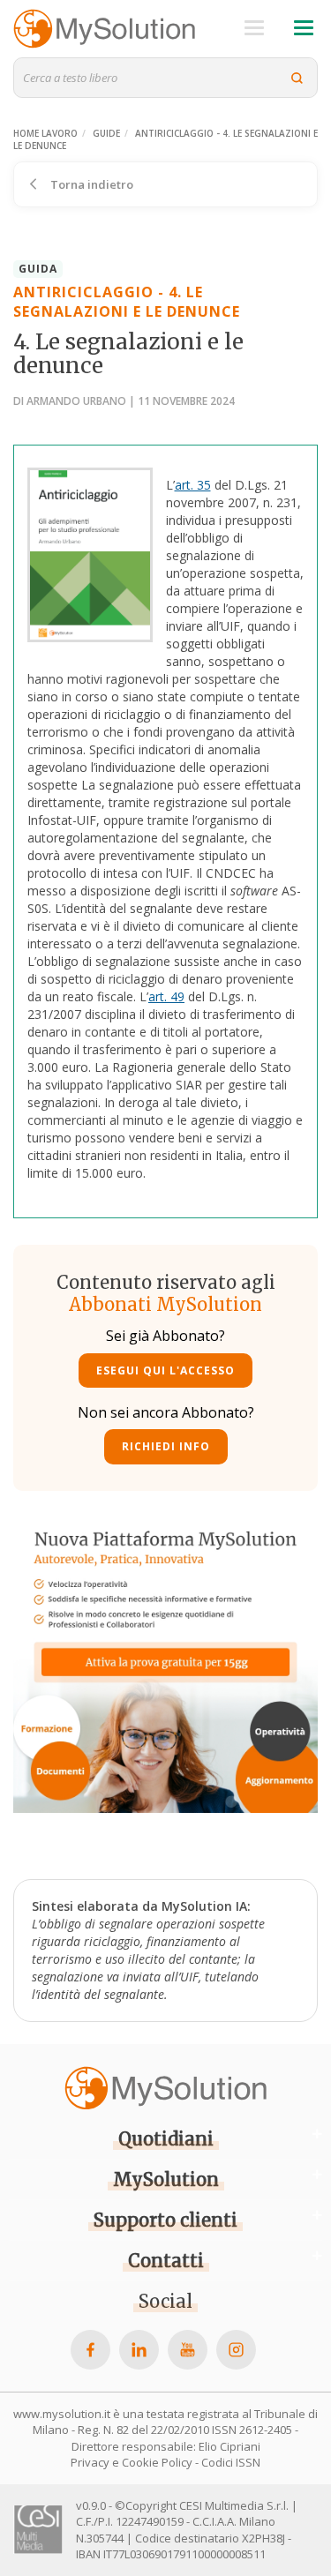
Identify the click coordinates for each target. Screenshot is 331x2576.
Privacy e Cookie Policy (132, 2462)
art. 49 (166, 996)
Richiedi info (166, 1446)
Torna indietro (90, 184)
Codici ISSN (231, 2462)
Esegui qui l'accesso (165, 1370)
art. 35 (193, 485)
